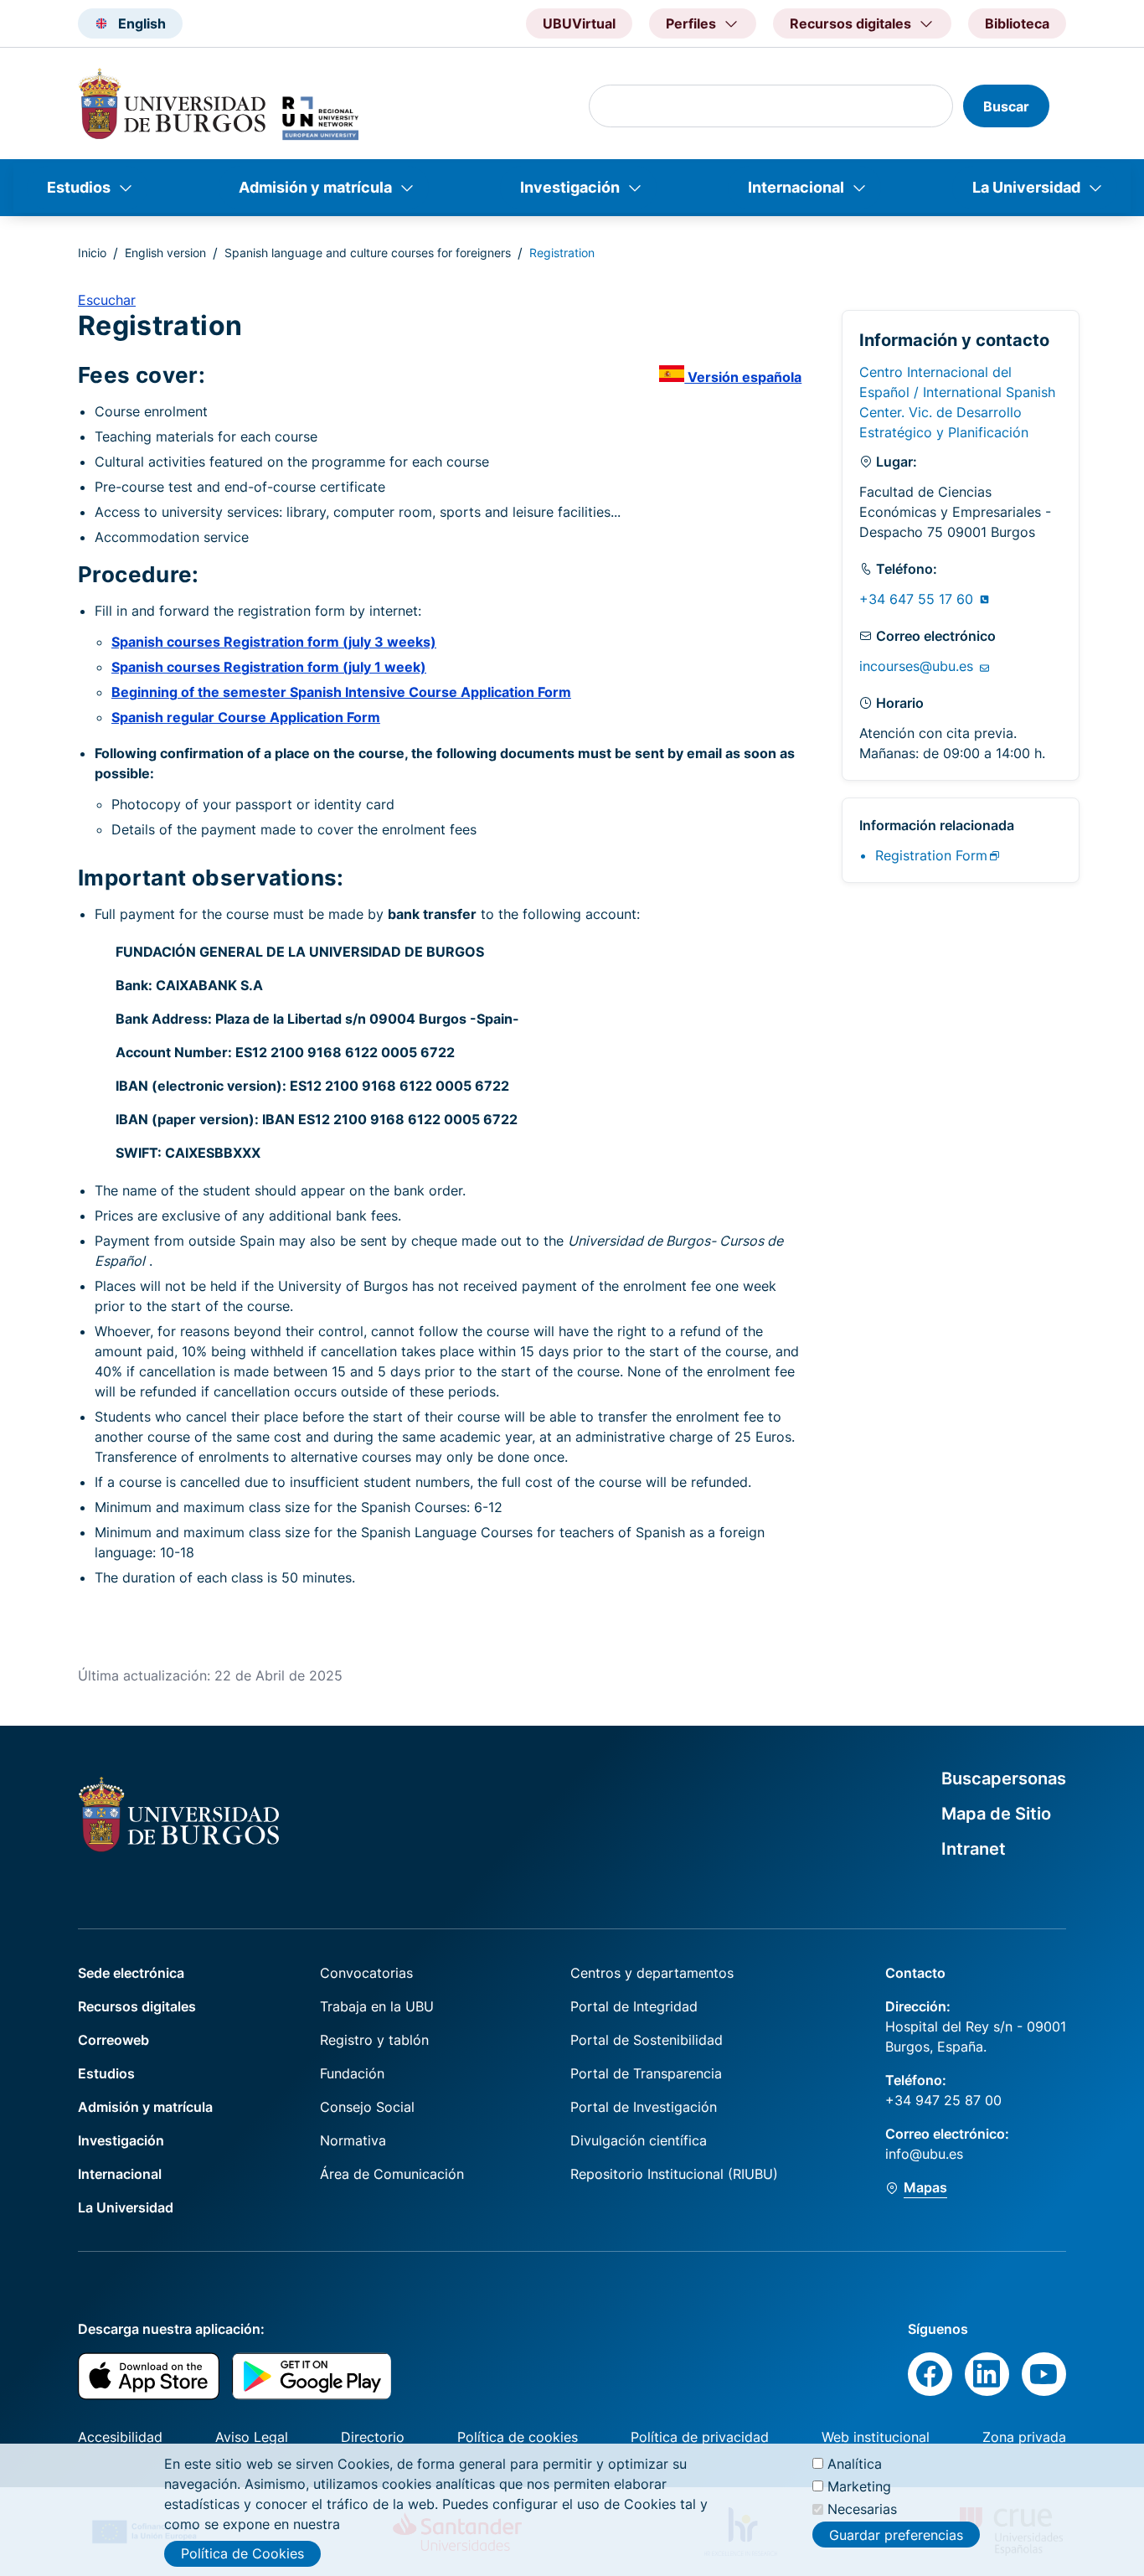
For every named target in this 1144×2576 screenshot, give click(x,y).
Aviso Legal (252, 2437)
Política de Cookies (242, 2553)
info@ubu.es (924, 2154)
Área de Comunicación (392, 2174)
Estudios (79, 187)
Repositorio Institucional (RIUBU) (674, 2174)
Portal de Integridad (634, 2006)
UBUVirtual (579, 23)
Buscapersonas (1004, 1778)
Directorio (373, 2437)
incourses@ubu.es (918, 666)
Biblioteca (1017, 23)
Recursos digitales (137, 2006)
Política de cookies (518, 2437)
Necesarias (862, 2509)
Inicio (92, 253)
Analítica (855, 2464)
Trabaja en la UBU (377, 2006)
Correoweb (113, 2040)
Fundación (352, 2073)
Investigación (570, 187)
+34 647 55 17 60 (918, 599)
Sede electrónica (131, 1973)
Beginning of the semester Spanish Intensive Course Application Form (341, 692)
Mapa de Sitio (996, 1814)
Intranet (974, 1849)
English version (165, 253)
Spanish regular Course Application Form (246, 717)
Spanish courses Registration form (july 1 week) (269, 667)
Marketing (859, 2486)
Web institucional (876, 2437)
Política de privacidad (700, 2437)
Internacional (796, 187)
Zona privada (1024, 2437)
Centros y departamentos (652, 1973)
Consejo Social (367, 2107)
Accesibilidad (120, 2437)
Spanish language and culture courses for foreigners (368, 253)
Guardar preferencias (896, 2534)
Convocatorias (366, 1973)
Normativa (353, 2140)
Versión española (743, 377)
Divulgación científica (639, 2140)
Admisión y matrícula (315, 187)
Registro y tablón (374, 2040)
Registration (931, 855)
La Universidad (1026, 187)
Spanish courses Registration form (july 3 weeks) (274, 642)
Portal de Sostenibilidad (647, 2040)
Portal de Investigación (644, 2107)
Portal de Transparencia (646, 2073)
